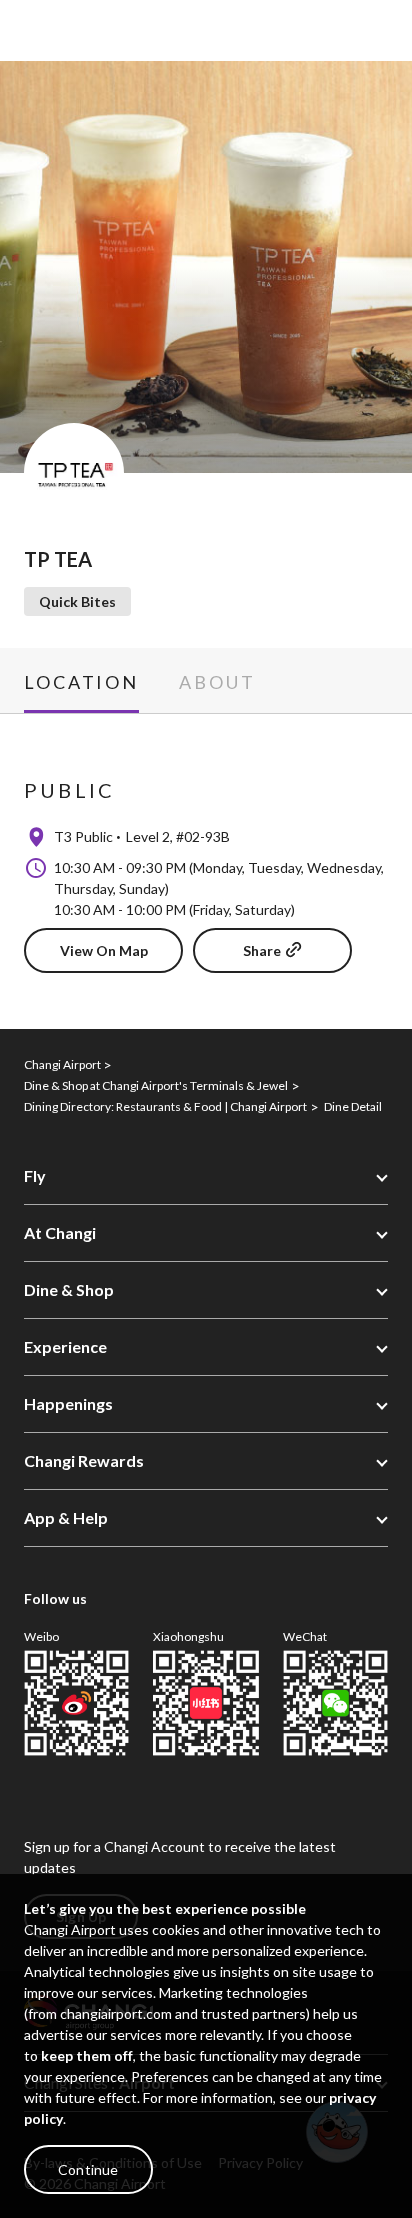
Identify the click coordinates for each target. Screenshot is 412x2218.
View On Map (104, 950)
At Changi (60, 1232)
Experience (65, 1346)
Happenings (68, 1403)
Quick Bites (77, 601)
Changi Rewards (84, 1460)
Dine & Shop (69, 1289)
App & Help (66, 1517)
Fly (35, 1175)
